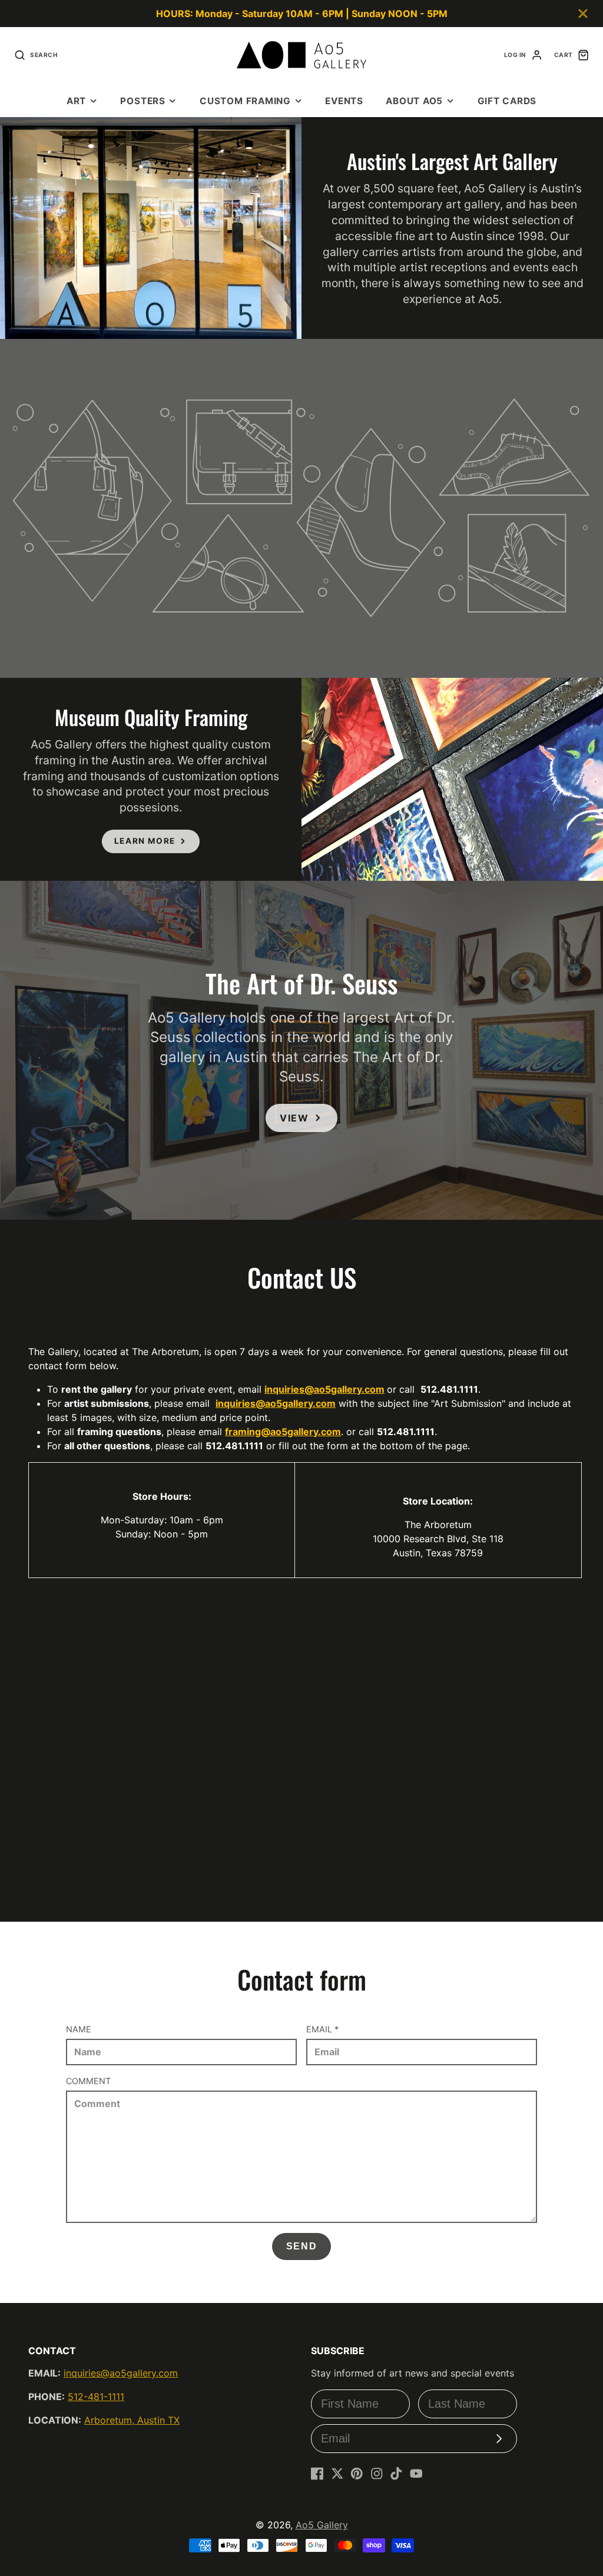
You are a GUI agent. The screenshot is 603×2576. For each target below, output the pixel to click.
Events (344, 101)
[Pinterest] (357, 2474)
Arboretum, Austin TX (132, 2420)
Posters (143, 101)
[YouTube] (416, 2474)
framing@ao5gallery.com (283, 1432)
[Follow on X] (337, 2474)
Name (79, 2029)
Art (76, 101)
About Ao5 (414, 101)
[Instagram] (377, 2474)
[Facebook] (317, 2474)
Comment (88, 2081)
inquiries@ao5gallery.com (324, 1389)
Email (322, 2029)
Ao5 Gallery (322, 2525)
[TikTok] (396, 2474)
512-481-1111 (96, 2397)
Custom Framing (245, 101)
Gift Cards (507, 101)
